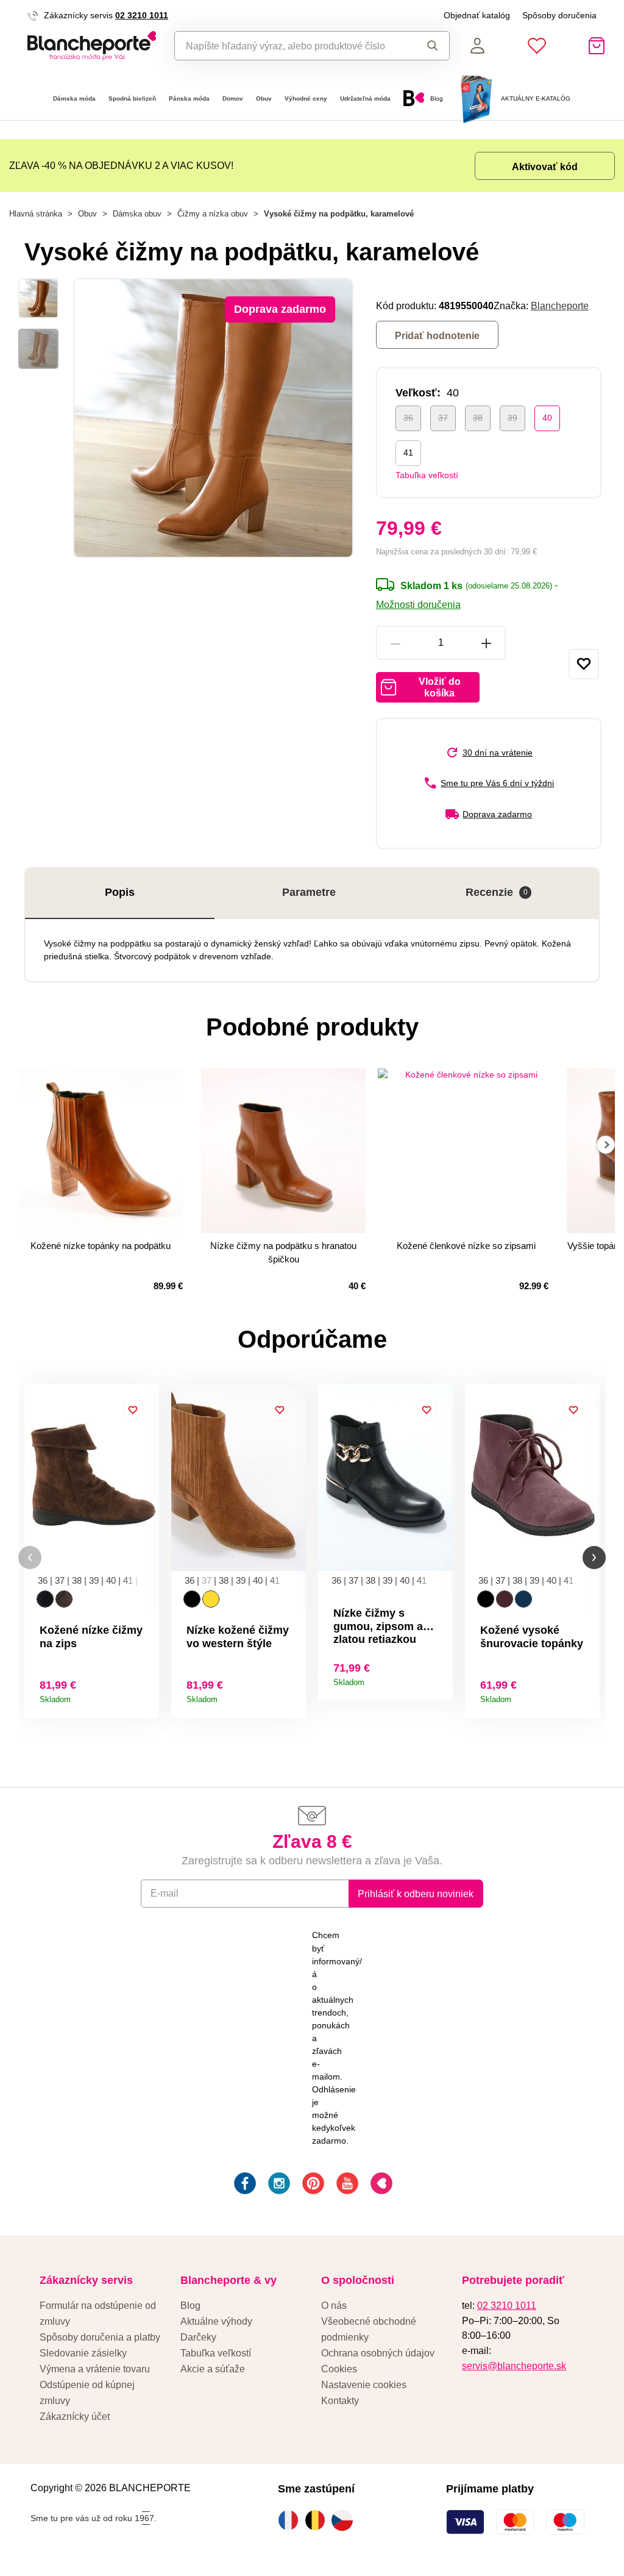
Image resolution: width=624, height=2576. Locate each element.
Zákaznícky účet (75, 2416)
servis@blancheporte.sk (514, 2366)
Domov (233, 98)
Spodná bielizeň (132, 98)
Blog (190, 2305)
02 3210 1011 (142, 15)
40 (547, 418)
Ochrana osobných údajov (378, 2353)
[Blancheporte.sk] (92, 46)
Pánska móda (189, 98)
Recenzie (497, 892)
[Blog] (380, 2185)
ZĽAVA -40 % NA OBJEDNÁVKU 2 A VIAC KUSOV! (121, 165)
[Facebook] (244, 2185)
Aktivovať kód (545, 166)
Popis (120, 892)
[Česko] (345, 2520)
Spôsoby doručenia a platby (100, 2337)
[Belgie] (318, 2520)
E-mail (165, 1893)
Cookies (339, 2369)
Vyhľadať (429, 46)
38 (478, 418)
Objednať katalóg (477, 15)
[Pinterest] (312, 2185)
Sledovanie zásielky (83, 2353)
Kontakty (340, 2400)
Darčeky (198, 2337)
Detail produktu (145, 1695)
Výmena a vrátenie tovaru (95, 2369)
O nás (334, 2305)
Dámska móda (74, 98)
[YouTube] (346, 2185)
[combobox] (292, 46)
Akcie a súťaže (213, 2369)
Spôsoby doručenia (559, 15)
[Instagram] (278, 2185)
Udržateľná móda (365, 98)
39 (512, 418)
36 (408, 418)
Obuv (264, 98)
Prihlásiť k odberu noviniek (416, 1894)
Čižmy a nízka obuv (213, 214)
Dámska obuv (137, 214)
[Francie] (291, 2520)
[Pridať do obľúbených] (584, 664)
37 (443, 418)
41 (408, 453)
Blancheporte (560, 306)
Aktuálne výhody (216, 2321)
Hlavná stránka (36, 214)
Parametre (309, 892)
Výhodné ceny (306, 98)
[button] (30, 1558)
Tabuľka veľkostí (427, 475)
